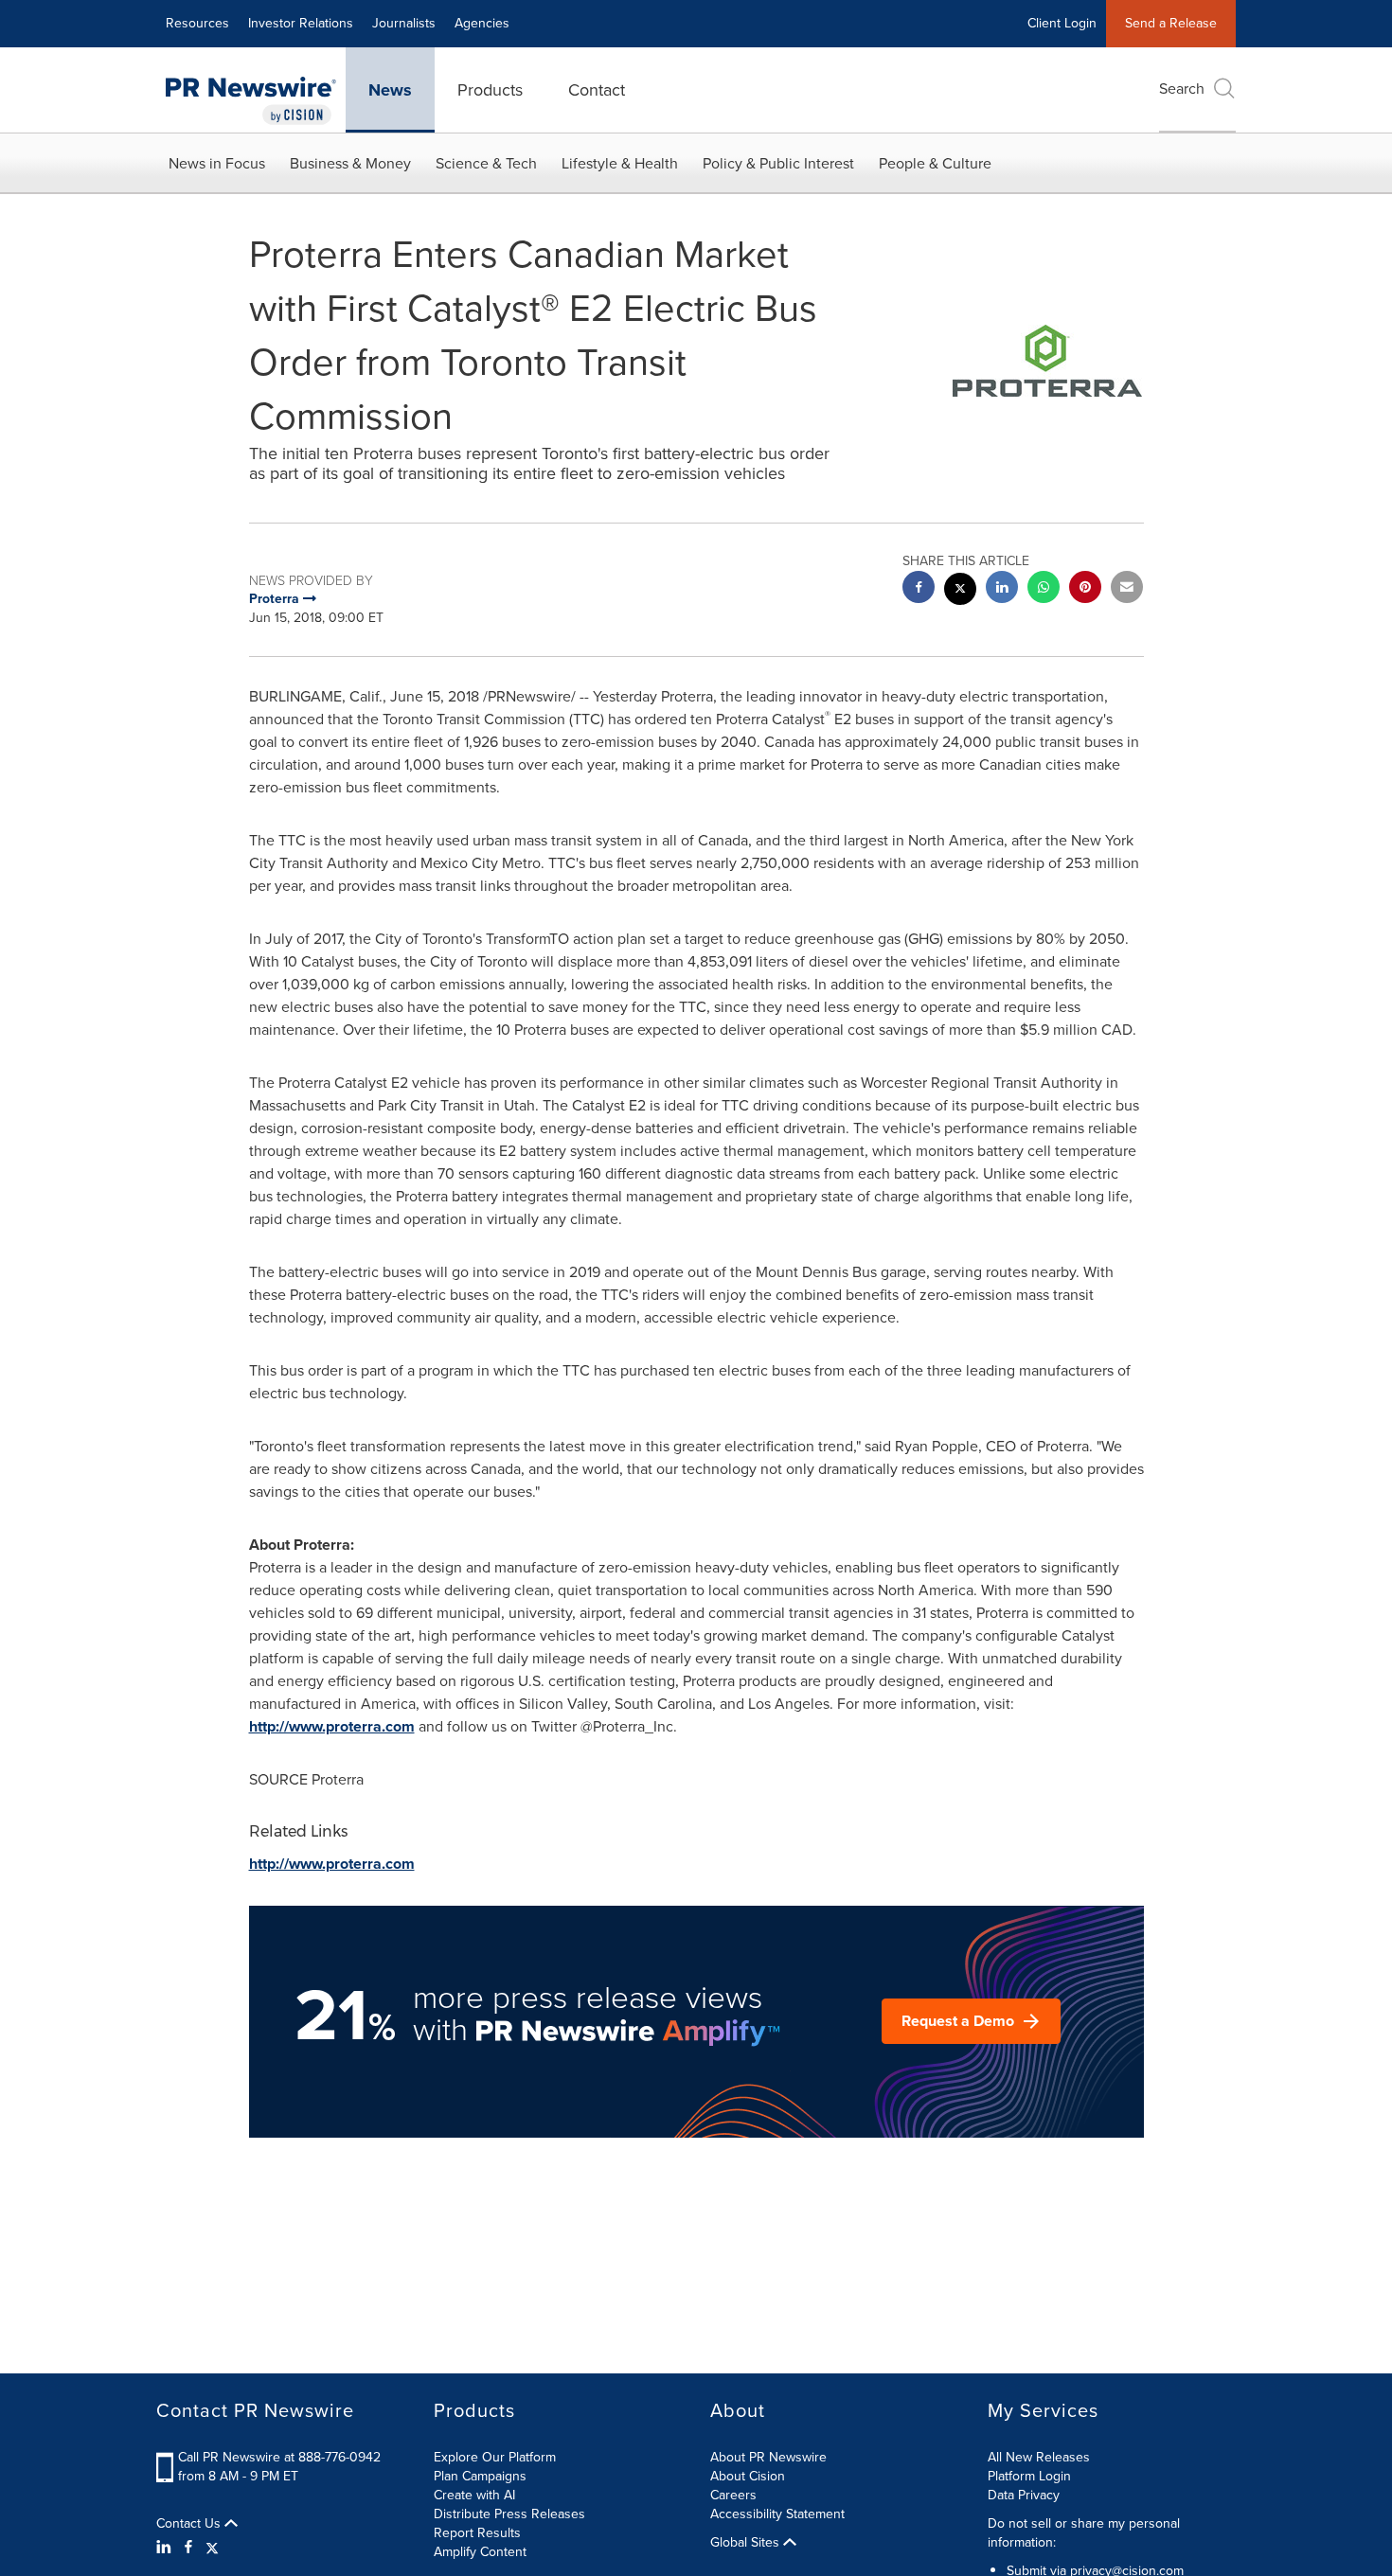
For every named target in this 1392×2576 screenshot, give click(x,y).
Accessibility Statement (777, 2514)
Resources (197, 23)
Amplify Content (480, 2552)
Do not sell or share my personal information (1084, 2533)
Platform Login (1029, 2476)
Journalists (404, 23)
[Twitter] (212, 2548)
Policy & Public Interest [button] (778, 163)
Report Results (477, 2533)
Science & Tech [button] (486, 163)
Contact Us (190, 2524)
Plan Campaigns (480, 2476)
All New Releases (1039, 2457)
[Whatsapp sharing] (1044, 589)
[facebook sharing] (919, 589)
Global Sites (747, 2543)
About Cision (748, 2476)
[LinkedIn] (166, 2548)
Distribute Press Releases (509, 2514)
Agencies (482, 23)
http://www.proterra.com (332, 1726)
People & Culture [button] (935, 163)
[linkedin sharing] (1002, 589)
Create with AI (474, 2495)
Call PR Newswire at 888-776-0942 (279, 2457)
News (390, 90)
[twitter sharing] (960, 591)
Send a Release (1171, 23)
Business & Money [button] (350, 163)
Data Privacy (1024, 2495)
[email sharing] (1127, 589)
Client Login (1062, 23)
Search (1182, 89)
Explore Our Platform (495, 2457)
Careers (733, 2495)
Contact (597, 90)
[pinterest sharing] (1085, 589)
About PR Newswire (768, 2457)
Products (490, 90)
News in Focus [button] (217, 163)
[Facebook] (188, 2548)
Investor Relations (301, 23)
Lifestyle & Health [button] (620, 163)
